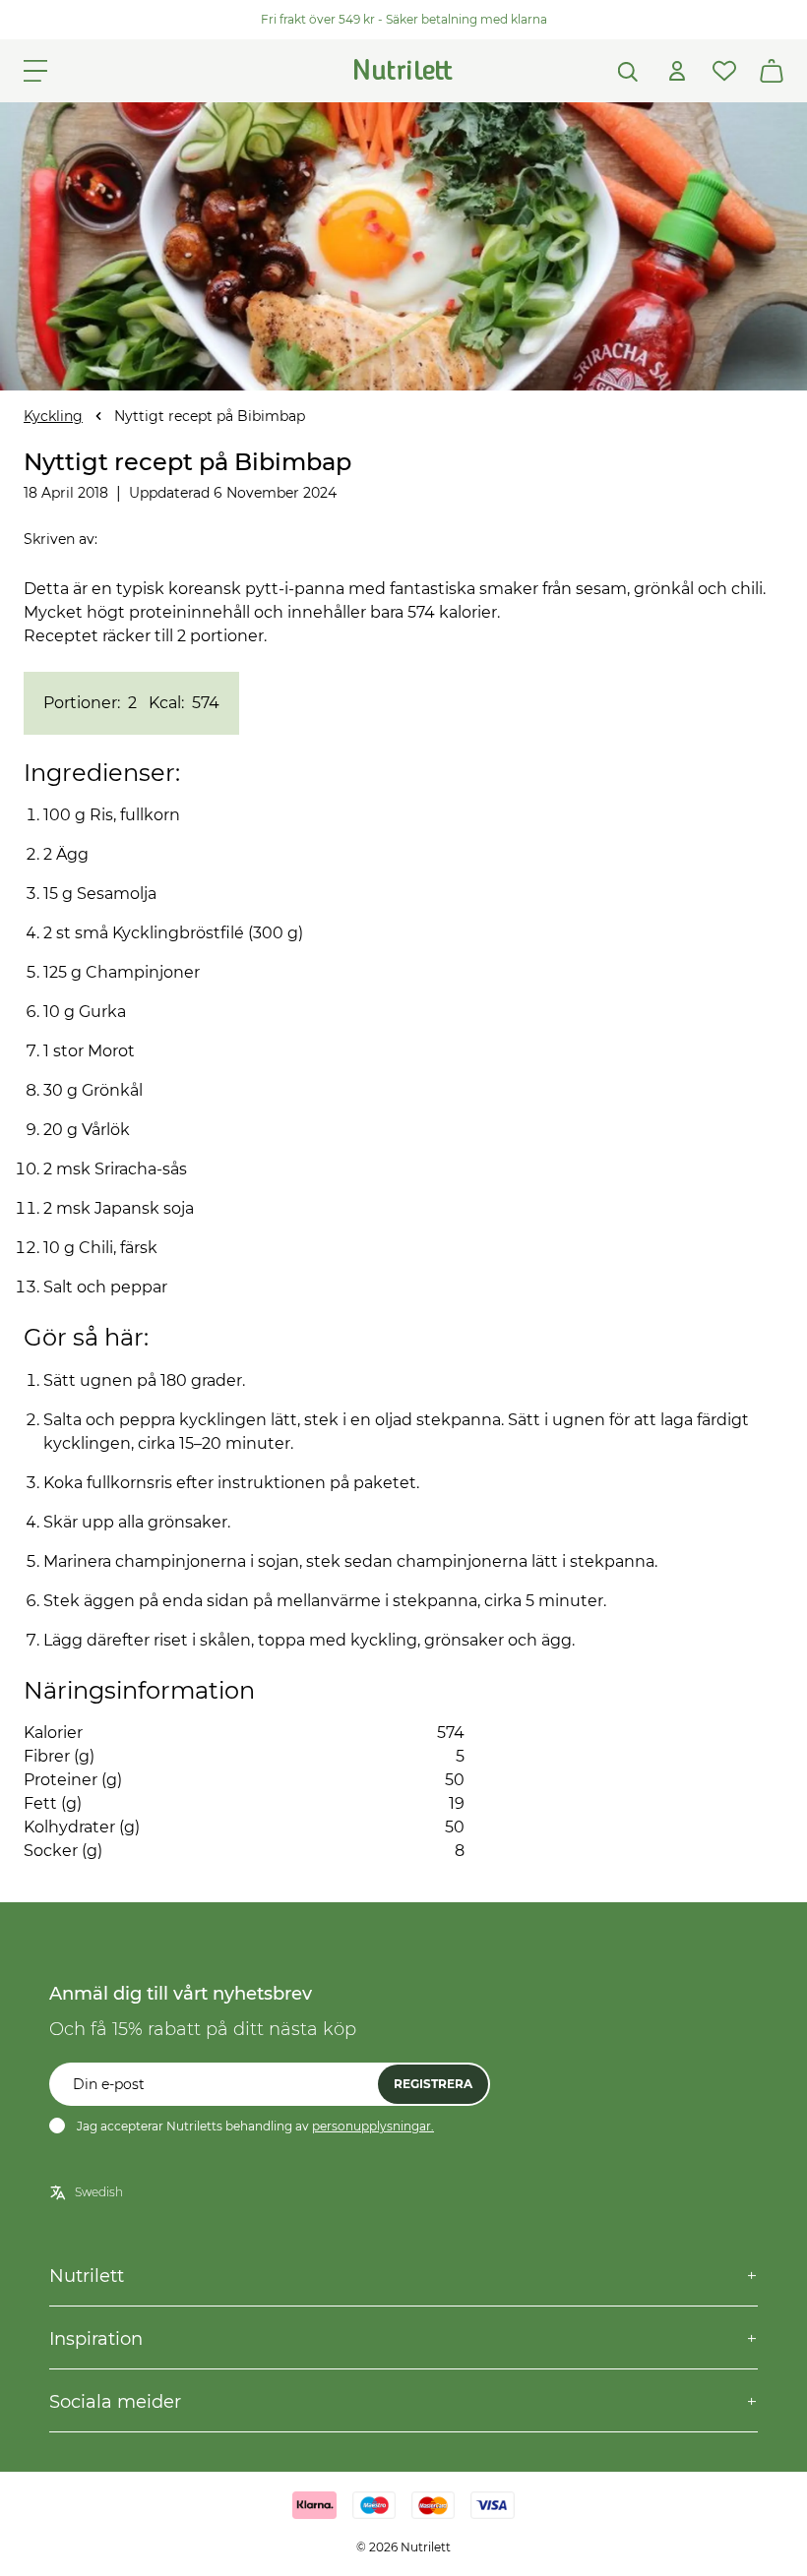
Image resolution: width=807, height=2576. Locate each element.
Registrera (433, 2084)
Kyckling (53, 416)
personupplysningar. (373, 2126)
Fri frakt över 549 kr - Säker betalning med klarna (404, 19)
